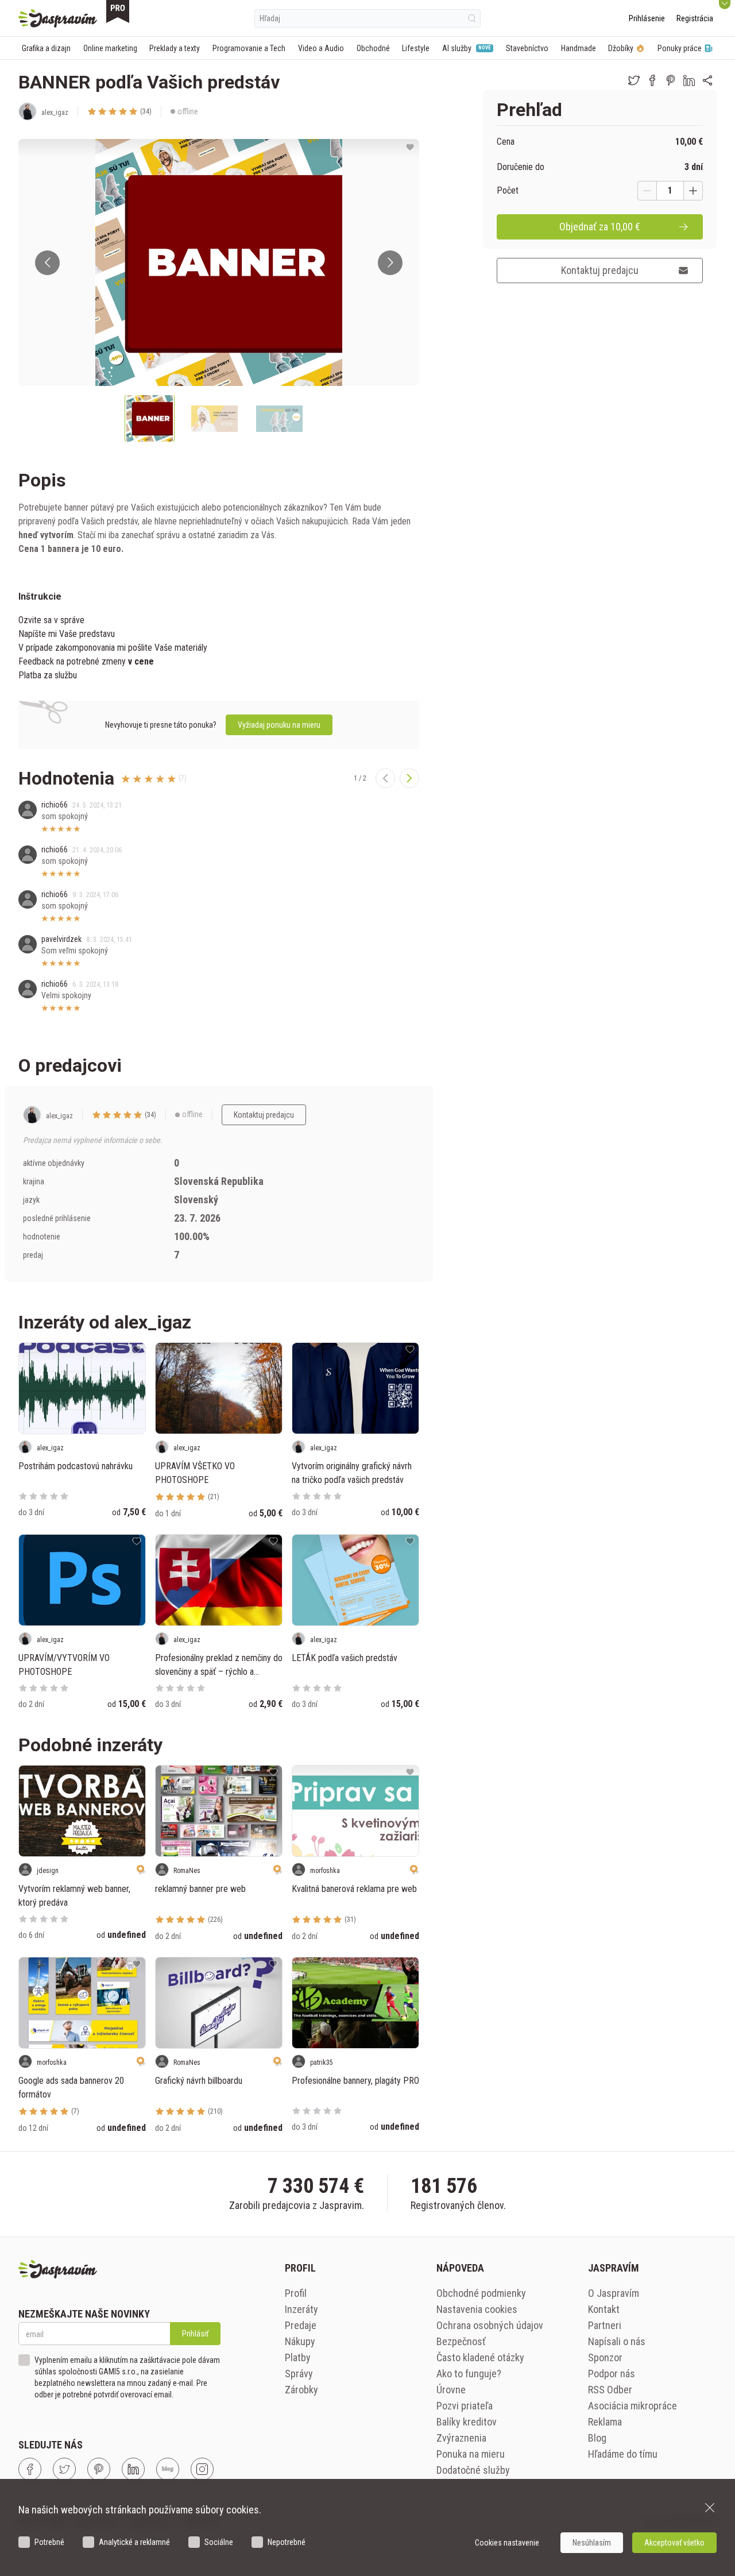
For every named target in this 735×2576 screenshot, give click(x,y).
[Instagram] (202, 2469)
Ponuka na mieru (471, 2454)
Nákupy (300, 2341)
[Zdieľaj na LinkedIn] (689, 80)
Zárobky (301, 2390)
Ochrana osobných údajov (490, 2325)
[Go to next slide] (390, 263)
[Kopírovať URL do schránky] (707, 80)
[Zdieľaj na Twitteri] (634, 80)
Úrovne (451, 2390)
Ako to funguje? (469, 2374)
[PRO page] (118, 11)
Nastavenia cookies (477, 2309)
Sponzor (605, 2357)
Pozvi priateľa (465, 2406)
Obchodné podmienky (481, 2293)
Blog (597, 2438)
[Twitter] (64, 2469)
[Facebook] (30, 2469)
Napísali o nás (617, 2341)
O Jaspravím (614, 2293)
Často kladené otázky (480, 2357)
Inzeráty (301, 2309)
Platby (298, 2357)
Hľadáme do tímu (623, 2454)
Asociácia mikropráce (633, 2406)
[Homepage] (58, 18)
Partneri (605, 2325)
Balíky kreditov (467, 2422)
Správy (299, 2374)
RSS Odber (610, 2390)
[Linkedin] (133, 2469)
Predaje (301, 2325)
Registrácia (695, 18)
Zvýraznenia (461, 2438)
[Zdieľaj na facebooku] (652, 80)
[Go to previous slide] (47, 263)
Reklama (605, 2422)
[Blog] (168, 2469)
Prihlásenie (647, 18)
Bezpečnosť (461, 2341)
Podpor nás (612, 2374)
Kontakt (604, 2309)
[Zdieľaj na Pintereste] (671, 80)
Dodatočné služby (473, 2470)
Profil (296, 2293)
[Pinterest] (99, 2469)
